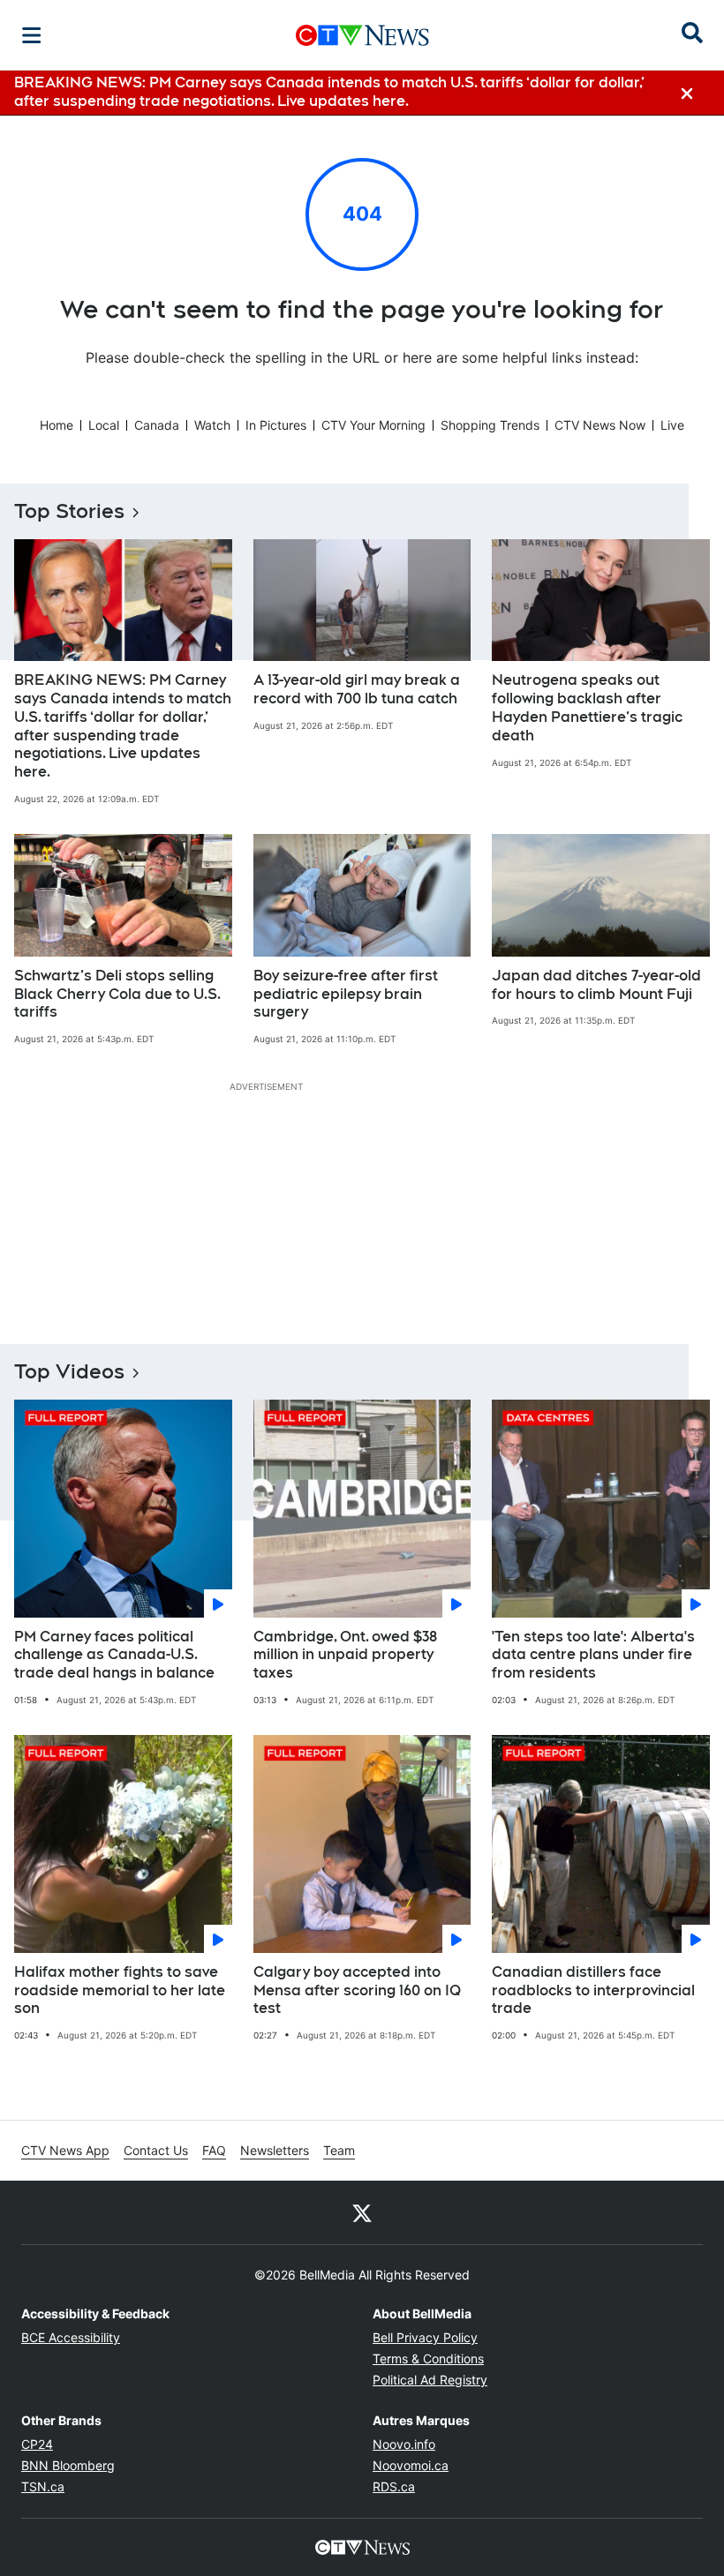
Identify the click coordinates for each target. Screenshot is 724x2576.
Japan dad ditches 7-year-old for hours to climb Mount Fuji (596, 985)
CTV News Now (600, 425)
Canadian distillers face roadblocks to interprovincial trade (593, 1990)
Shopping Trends (490, 425)
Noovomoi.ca (411, 2465)
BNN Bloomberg (68, 2465)
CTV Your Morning (373, 425)
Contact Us (156, 2150)
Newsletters (275, 2150)
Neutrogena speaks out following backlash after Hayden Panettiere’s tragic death (587, 707)
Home (57, 425)
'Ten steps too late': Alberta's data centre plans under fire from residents (593, 1655)
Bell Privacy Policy (425, 2337)
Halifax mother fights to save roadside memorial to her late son (120, 1990)
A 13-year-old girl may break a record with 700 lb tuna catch (357, 689)
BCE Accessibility (71, 2337)
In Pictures (276, 425)
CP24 (37, 2444)
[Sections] (32, 35)
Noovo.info (404, 2444)
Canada (157, 425)
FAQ (214, 2150)
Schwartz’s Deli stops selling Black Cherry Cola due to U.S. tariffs (117, 994)
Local (104, 425)
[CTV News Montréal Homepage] (362, 35)
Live (672, 425)
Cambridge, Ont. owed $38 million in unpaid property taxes (345, 1655)
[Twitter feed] (362, 2212)
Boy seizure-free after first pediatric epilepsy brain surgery (346, 994)
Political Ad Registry (430, 2380)
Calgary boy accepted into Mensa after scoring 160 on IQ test (357, 1990)
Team (339, 2150)
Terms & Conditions (428, 2358)
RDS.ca (394, 2486)
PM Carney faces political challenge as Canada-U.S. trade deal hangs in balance (114, 1655)
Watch (212, 425)
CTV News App (65, 2150)
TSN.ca (43, 2486)
